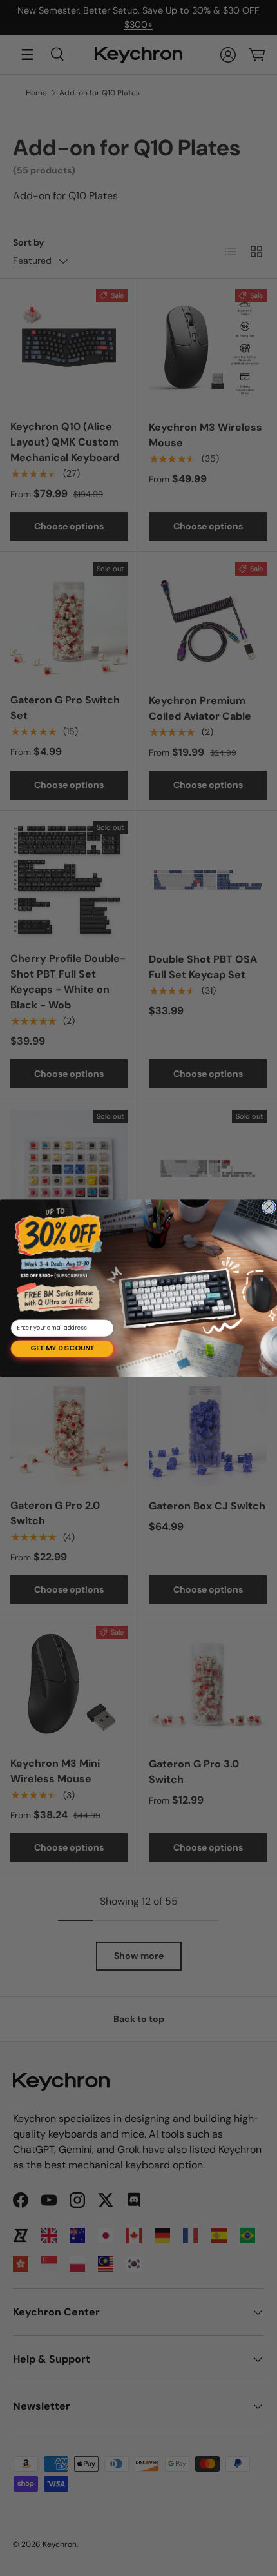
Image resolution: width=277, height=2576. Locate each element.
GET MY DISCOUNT (62, 1348)
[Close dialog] (269, 1207)
